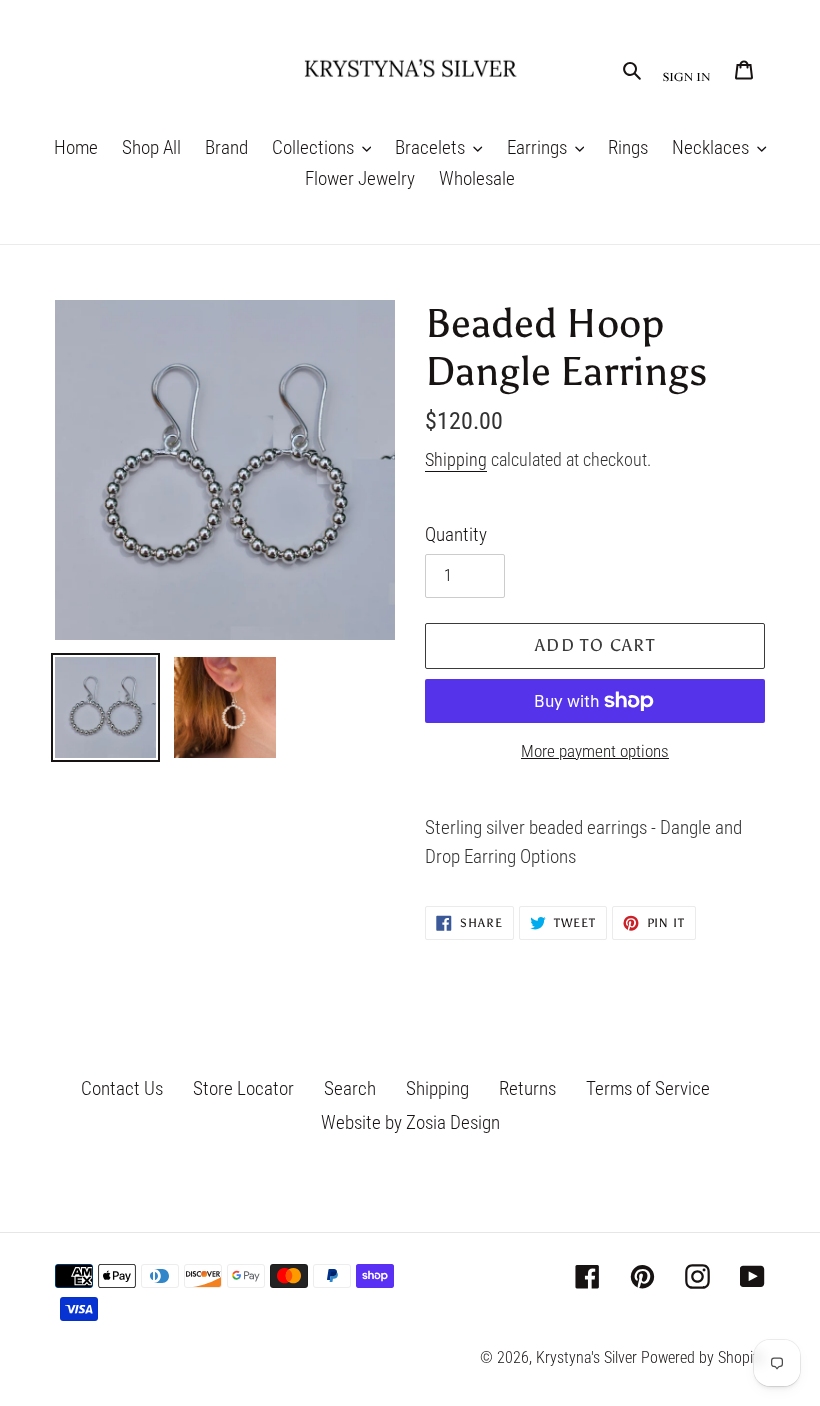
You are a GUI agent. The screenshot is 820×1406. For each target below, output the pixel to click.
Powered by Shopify (703, 1357)
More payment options (595, 751)
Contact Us (122, 1088)
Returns (527, 1088)
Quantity (456, 534)
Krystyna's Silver (586, 1357)
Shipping (456, 459)
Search (350, 1088)
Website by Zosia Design (410, 1122)
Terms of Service (648, 1088)
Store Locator (243, 1088)
